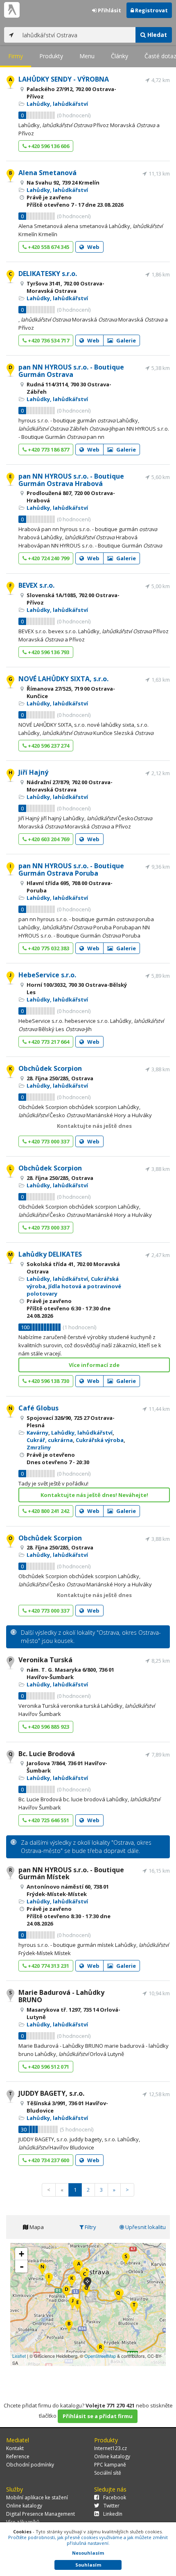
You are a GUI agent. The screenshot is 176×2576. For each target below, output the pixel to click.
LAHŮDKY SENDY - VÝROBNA (64, 79)
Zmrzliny (39, 1447)
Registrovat (151, 10)
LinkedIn (113, 2514)
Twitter (112, 2506)
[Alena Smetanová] (69, 2327)
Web (93, 247)
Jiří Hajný (33, 772)
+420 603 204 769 (48, 839)
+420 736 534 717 (48, 340)
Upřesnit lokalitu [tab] (145, 2227)
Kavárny (37, 1433)
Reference (18, 2456)
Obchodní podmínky (30, 2465)
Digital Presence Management (41, 2514)
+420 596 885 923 (48, 1727)
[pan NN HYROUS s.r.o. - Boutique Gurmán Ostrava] (67, 2292)
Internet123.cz (111, 2448)
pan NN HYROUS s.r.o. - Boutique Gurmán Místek (71, 1873)
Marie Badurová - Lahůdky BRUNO (61, 1996)
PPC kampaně (110, 2465)
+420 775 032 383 (48, 948)
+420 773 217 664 (48, 1042)
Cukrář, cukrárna (50, 1440)
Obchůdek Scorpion (50, 1068)
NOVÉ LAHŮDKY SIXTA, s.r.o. (63, 679)
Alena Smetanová (47, 173)
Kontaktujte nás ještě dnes (94, 1126)
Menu (87, 56)
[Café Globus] (42, 2270)
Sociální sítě (108, 2473)
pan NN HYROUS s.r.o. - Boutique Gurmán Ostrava (71, 371)
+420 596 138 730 (48, 1381)
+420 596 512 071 (48, 2067)
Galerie (125, 340)
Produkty (51, 56)
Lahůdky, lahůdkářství (57, 104)
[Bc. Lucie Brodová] (118, 2296)
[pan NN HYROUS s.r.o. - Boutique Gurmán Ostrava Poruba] (49, 2280)
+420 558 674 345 (48, 247)
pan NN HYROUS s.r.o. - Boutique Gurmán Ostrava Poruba (71, 869)
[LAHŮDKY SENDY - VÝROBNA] (79, 2267)
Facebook (115, 2497)
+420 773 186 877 (48, 449)
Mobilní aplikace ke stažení (37, 2497)
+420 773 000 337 (48, 1141)
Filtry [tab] (90, 2227)
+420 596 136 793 (48, 652)
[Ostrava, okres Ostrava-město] (87, 2284)
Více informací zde (94, 1365)
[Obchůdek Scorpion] (72, 2281)
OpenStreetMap (100, 2356)
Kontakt (15, 2448)
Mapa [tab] (36, 2227)
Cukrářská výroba (100, 1440)
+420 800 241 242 (48, 1511)
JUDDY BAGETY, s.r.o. (51, 2093)
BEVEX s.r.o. (36, 585)
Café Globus (38, 1408)
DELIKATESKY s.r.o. (48, 274)
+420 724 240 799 (48, 558)
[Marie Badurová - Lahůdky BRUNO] (126, 2260)
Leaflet (19, 2356)
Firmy (16, 56)
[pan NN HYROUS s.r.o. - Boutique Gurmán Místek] (100, 2350)
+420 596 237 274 (48, 746)
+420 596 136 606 (48, 146)
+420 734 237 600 (48, 2160)
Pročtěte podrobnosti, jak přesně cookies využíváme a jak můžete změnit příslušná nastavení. (88, 2540)
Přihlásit (109, 10)
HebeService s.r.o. (47, 975)
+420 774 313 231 (48, 1966)
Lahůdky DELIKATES (50, 1254)
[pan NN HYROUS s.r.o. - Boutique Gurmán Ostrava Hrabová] (78, 2306)
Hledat (156, 35)
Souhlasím (88, 2565)
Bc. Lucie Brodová (47, 1754)
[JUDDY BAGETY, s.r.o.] (134, 2308)
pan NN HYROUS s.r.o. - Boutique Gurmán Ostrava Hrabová (71, 480)
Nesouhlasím (88, 2553)
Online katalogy (112, 2456)
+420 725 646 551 (48, 1820)
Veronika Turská (45, 1660)
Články (120, 56)
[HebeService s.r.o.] (73, 2304)
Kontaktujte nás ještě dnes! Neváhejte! (94, 1495)
